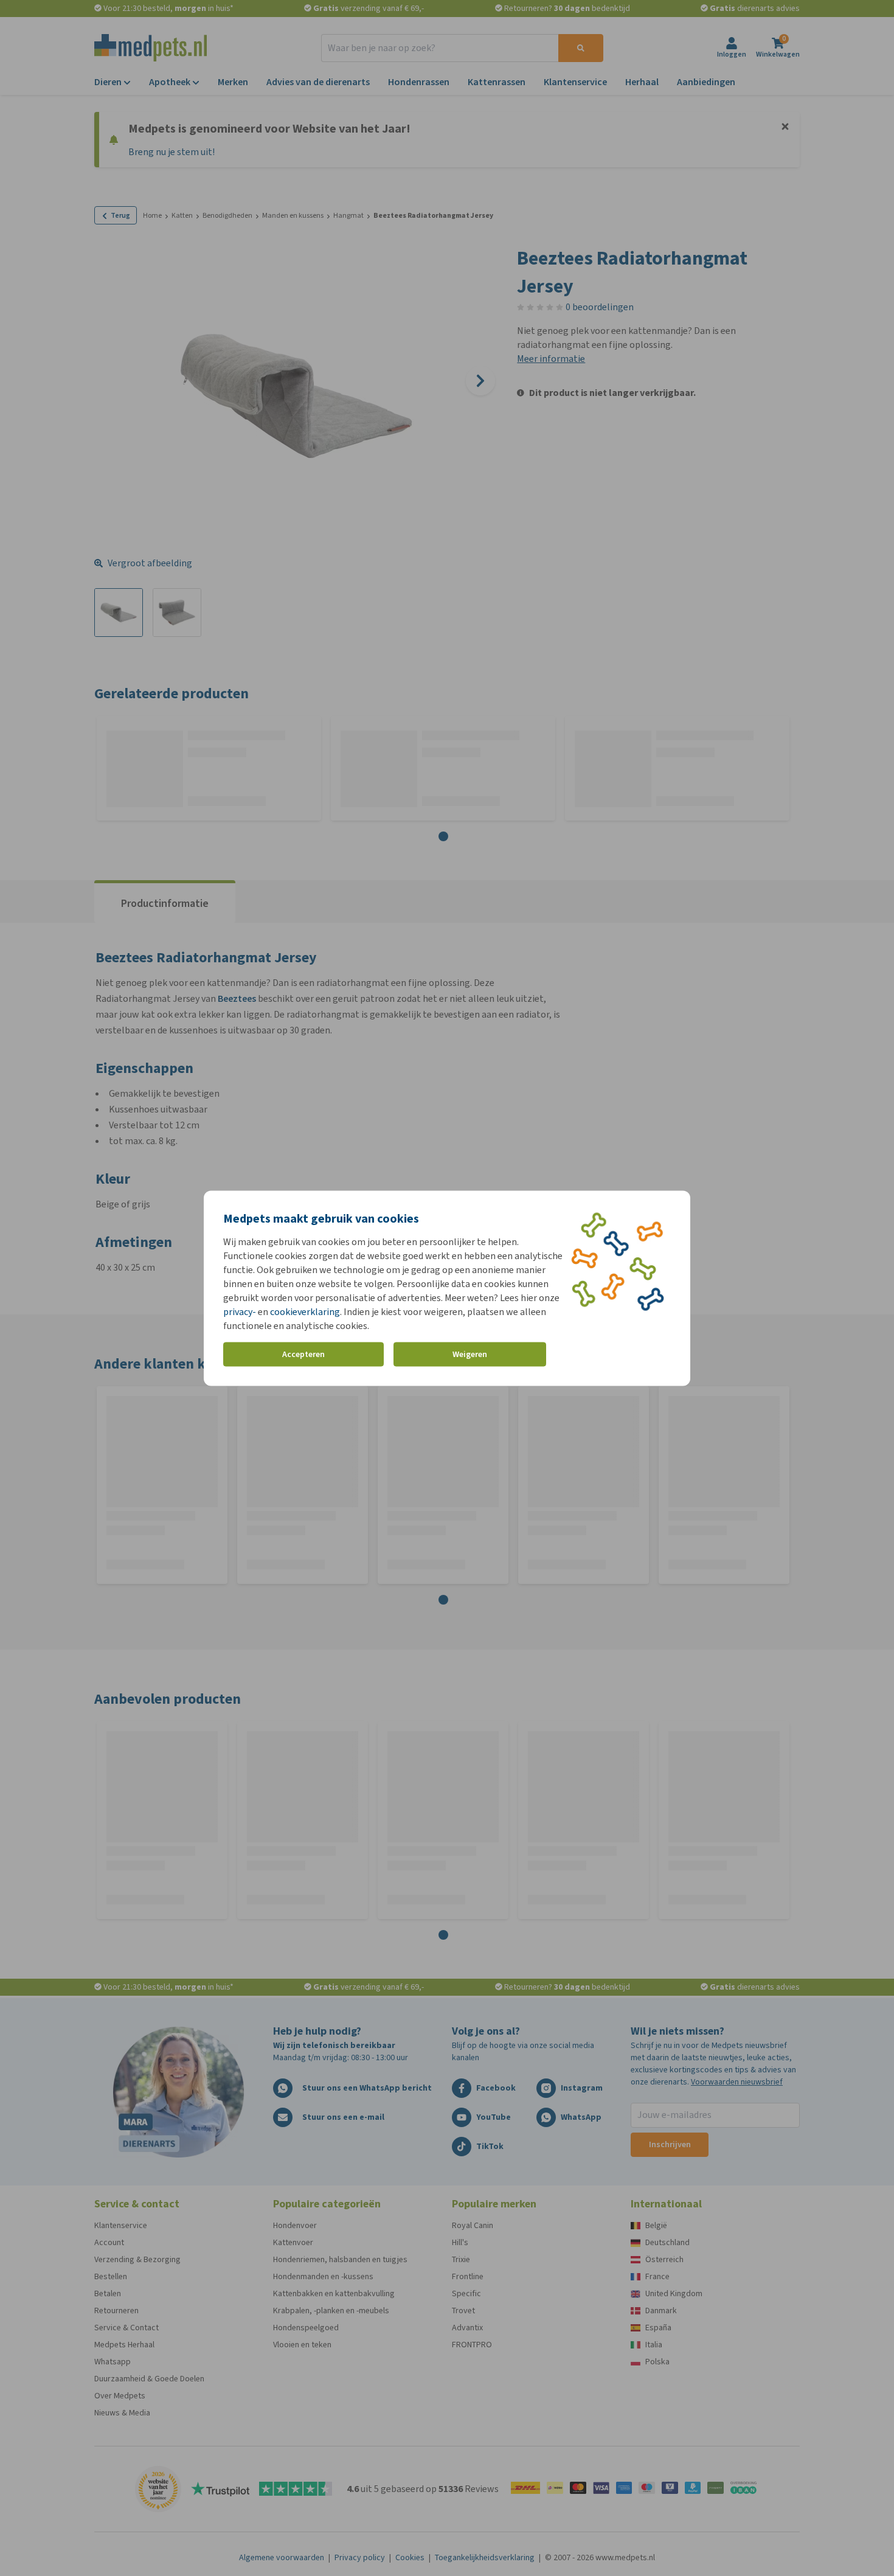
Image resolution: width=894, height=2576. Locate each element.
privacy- (240, 1311)
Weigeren (470, 1354)
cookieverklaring (305, 1311)
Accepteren (303, 1354)
